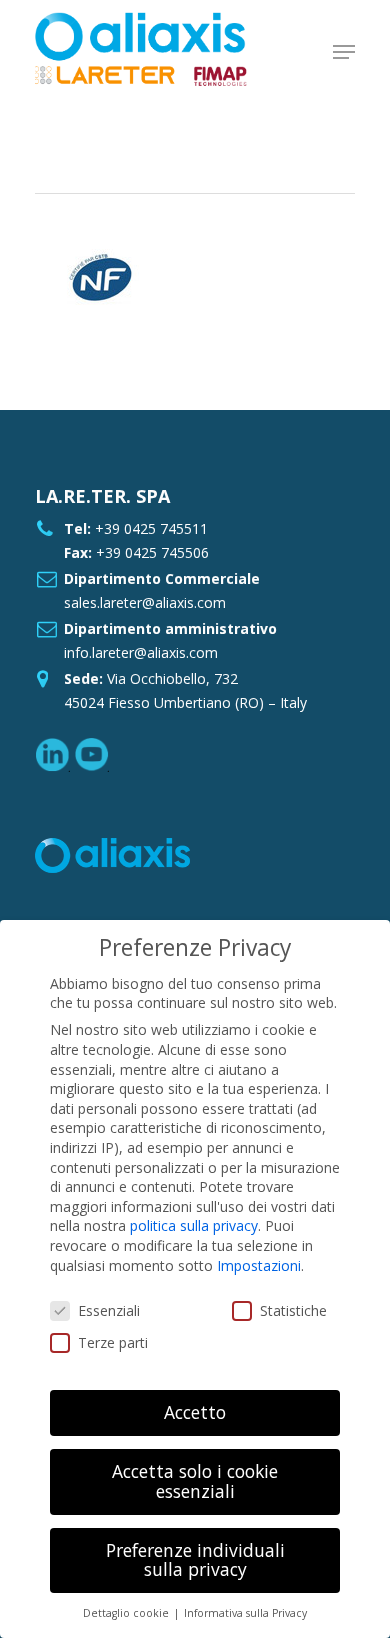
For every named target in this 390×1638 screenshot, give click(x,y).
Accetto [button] (195, 1412)
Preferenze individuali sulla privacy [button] (195, 1560)
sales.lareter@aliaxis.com (145, 602)
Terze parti (113, 1342)
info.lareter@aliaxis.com (141, 652)
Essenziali (109, 1310)
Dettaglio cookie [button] (127, 1613)
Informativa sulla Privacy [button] (245, 1613)
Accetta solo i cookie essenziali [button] (195, 1481)
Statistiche (293, 1310)
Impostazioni (259, 1265)
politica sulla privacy (194, 1225)
